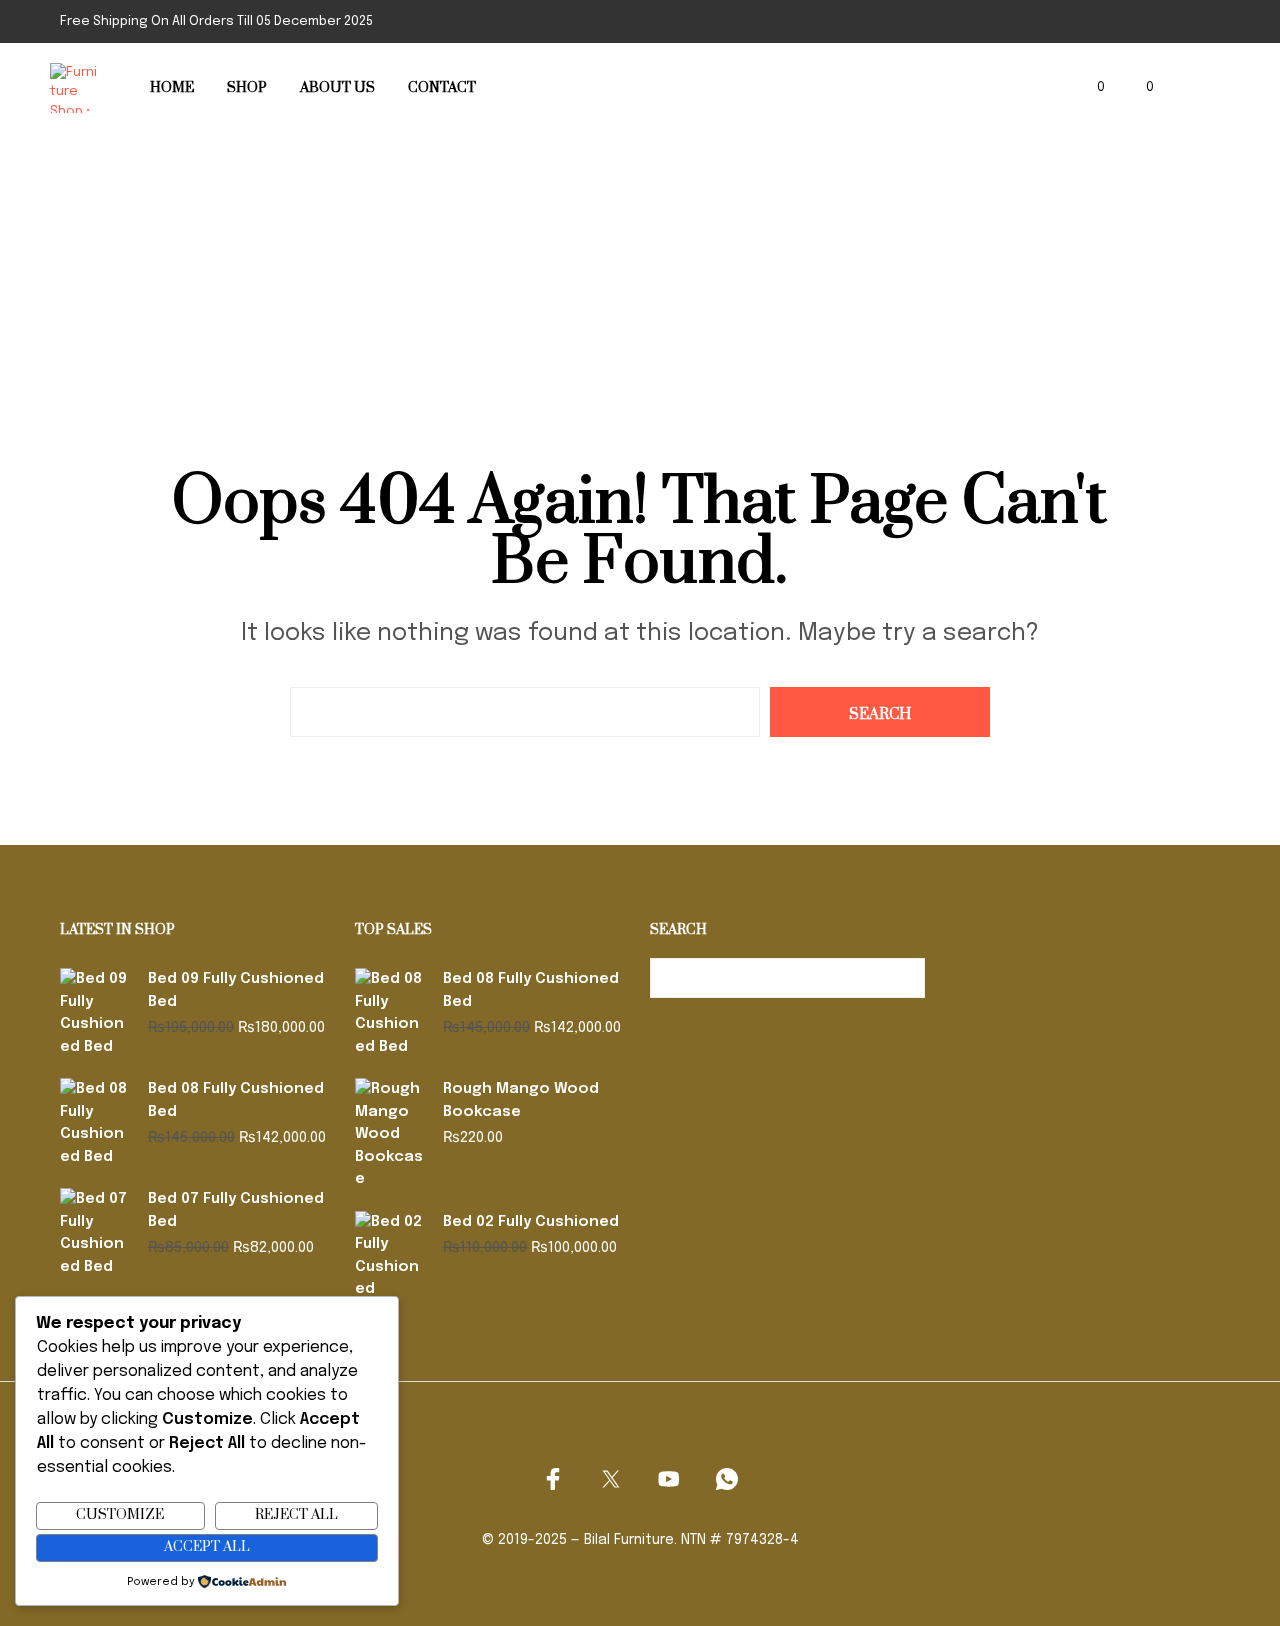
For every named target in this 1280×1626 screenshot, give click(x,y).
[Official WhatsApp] (727, 1479)
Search (905, 978)
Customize (120, 1515)
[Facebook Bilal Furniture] (553, 1479)
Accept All (207, 1547)
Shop (247, 88)
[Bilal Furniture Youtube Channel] (669, 1479)
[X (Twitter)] (611, 1479)
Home (172, 88)
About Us (337, 88)
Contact (442, 88)
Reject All (296, 1515)
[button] (1089, 88)
